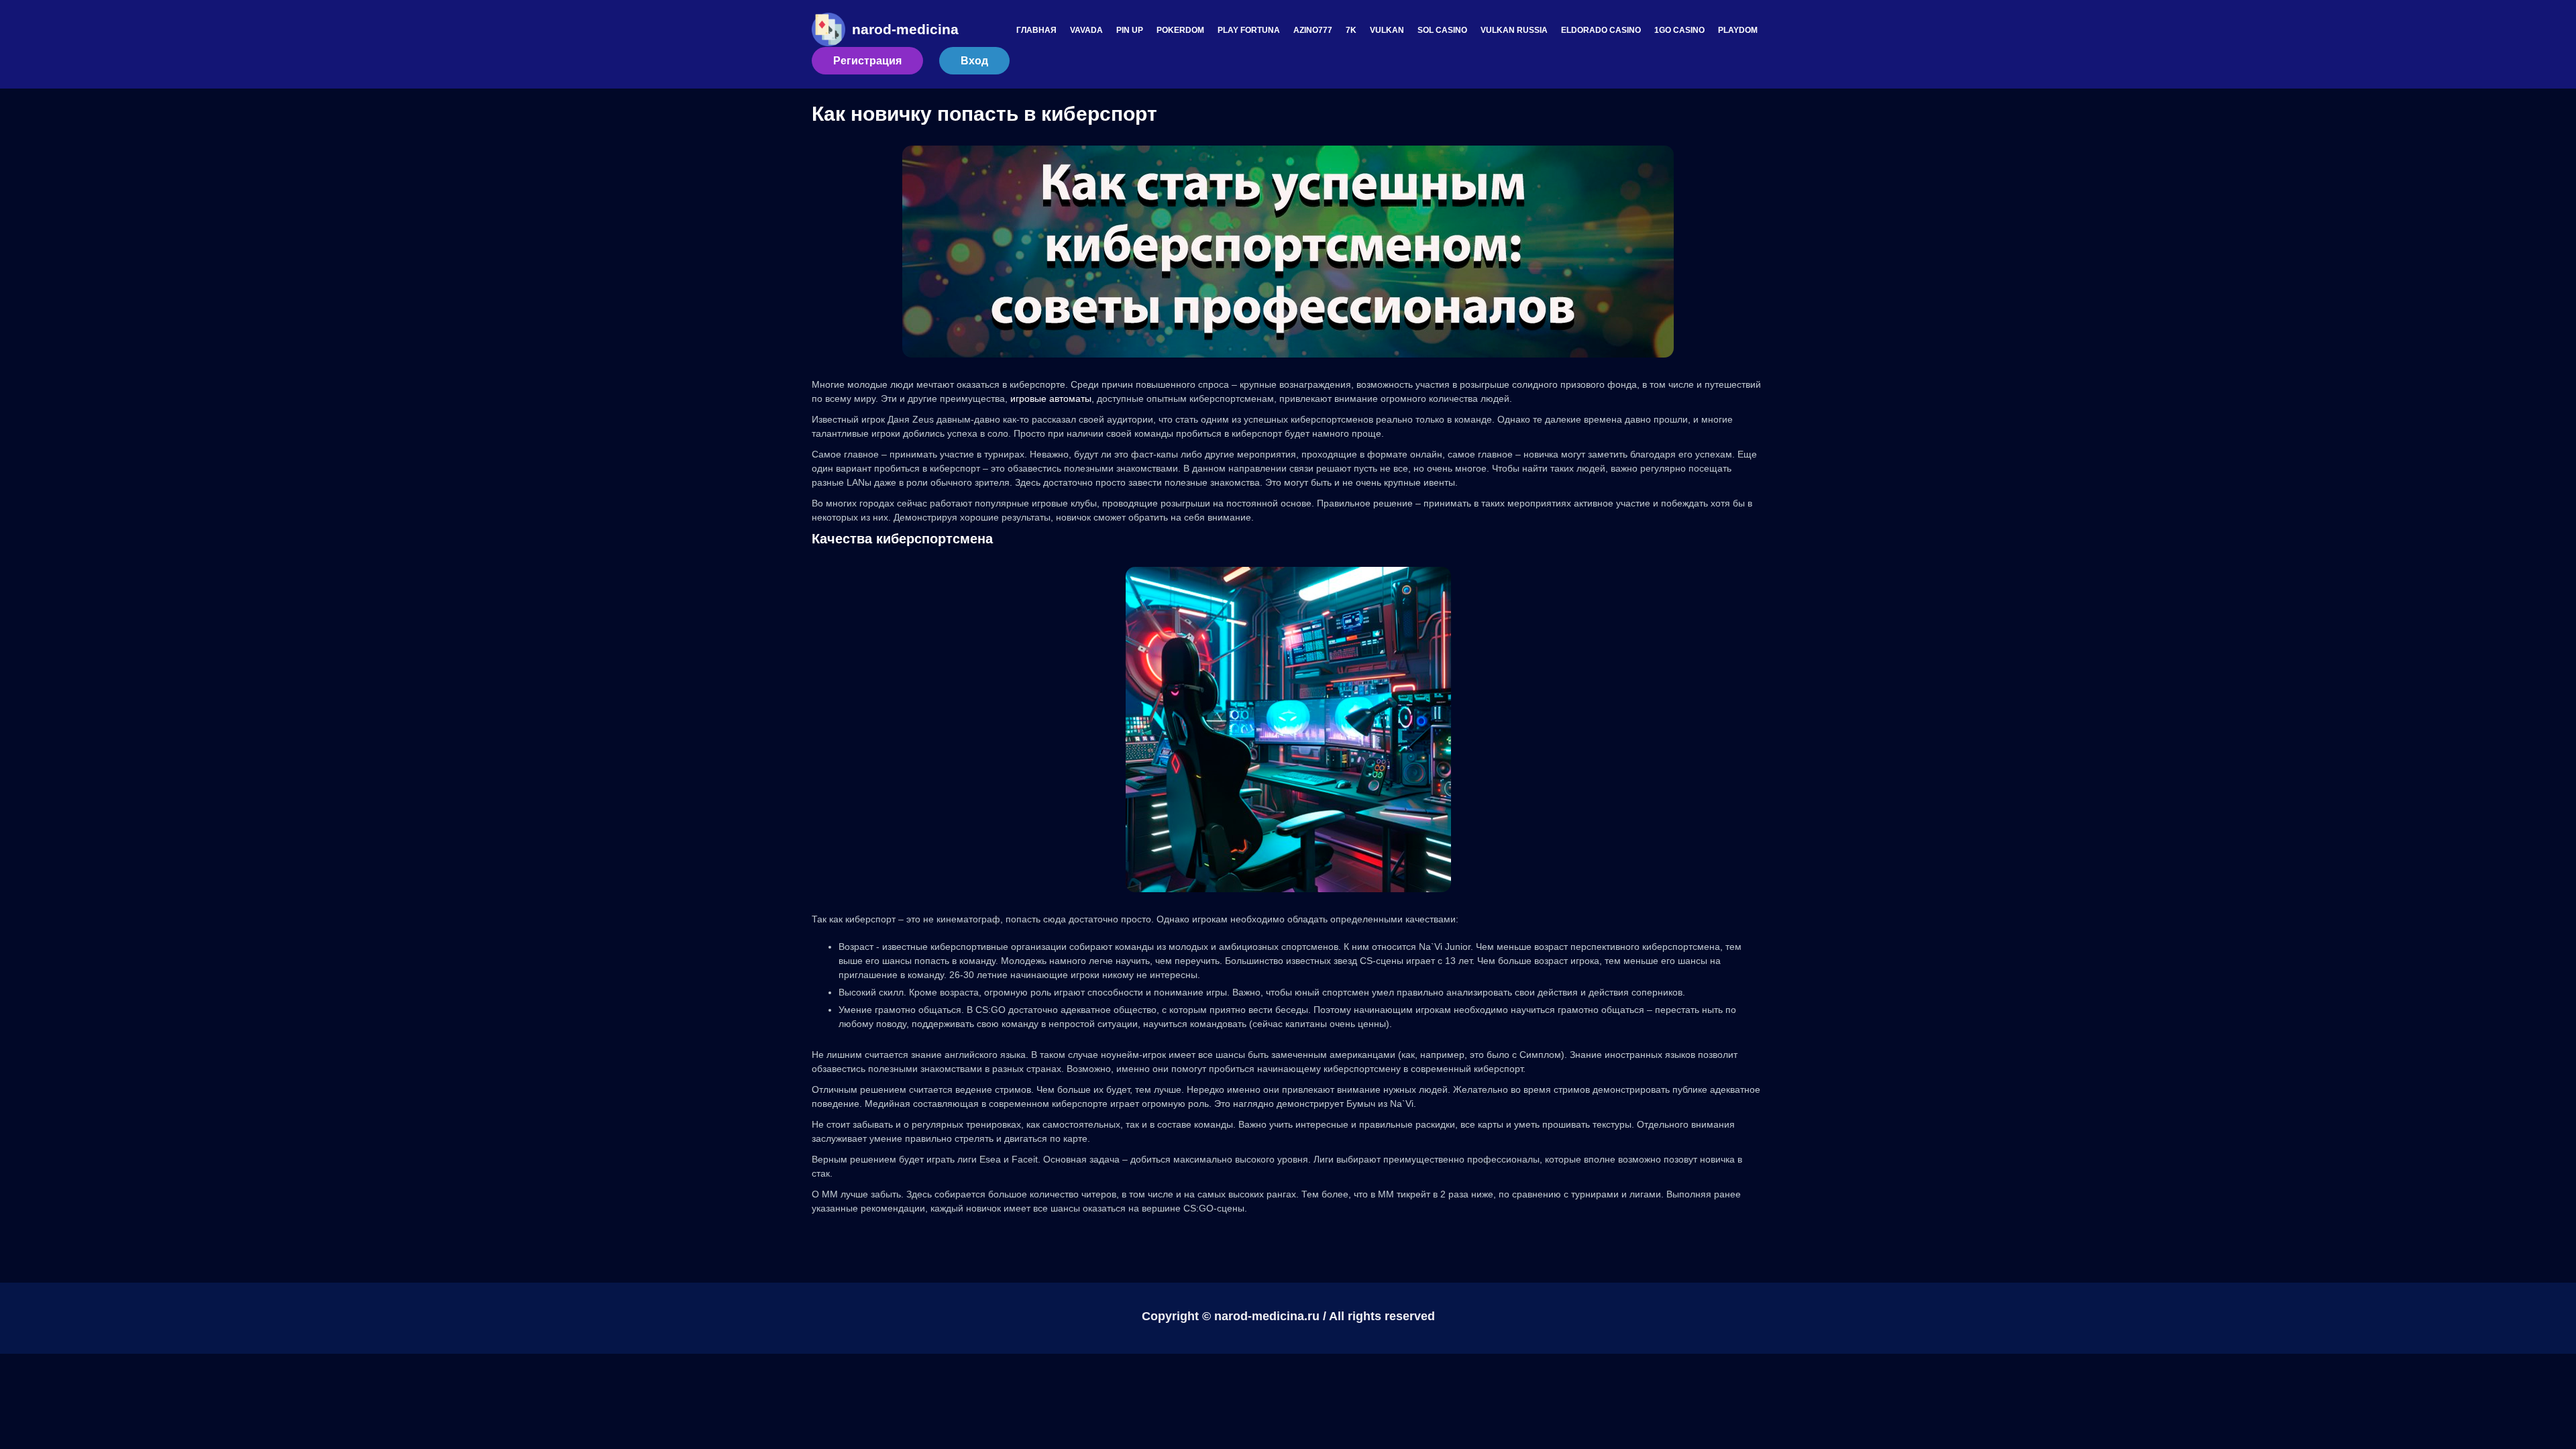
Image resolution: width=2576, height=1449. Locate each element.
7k (1351, 30)
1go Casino (1679, 30)
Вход (974, 61)
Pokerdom (1180, 30)
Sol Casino (1442, 30)
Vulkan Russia (1514, 30)
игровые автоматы (1051, 398)
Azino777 (1313, 30)
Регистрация (867, 61)
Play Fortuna (1249, 30)
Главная (1036, 30)
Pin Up (1130, 30)
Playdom (1738, 30)
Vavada (1086, 30)
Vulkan (1387, 30)
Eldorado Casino (1601, 30)
